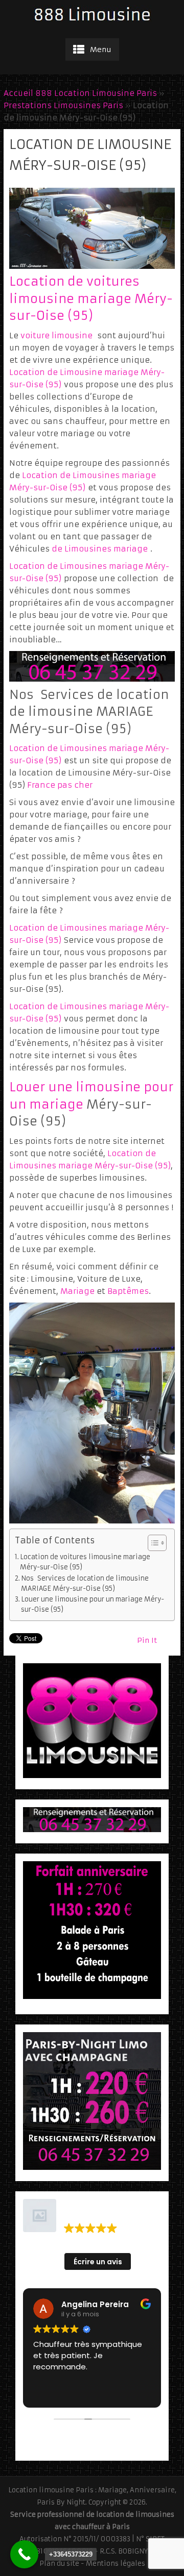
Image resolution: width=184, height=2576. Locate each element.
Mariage (77, 1291)
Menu (101, 49)
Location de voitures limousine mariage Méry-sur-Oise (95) (91, 299)
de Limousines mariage (100, 549)
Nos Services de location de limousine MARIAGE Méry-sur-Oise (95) (85, 1583)
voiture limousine (56, 335)
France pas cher (60, 785)
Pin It (147, 1640)
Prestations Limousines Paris (63, 105)
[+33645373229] (24, 2554)
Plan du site (59, 2564)
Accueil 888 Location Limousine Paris (80, 93)
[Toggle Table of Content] (152, 1543)
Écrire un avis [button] (98, 2262)
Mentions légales (116, 2564)
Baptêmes (128, 1291)
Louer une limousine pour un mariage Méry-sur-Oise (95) (93, 1604)
